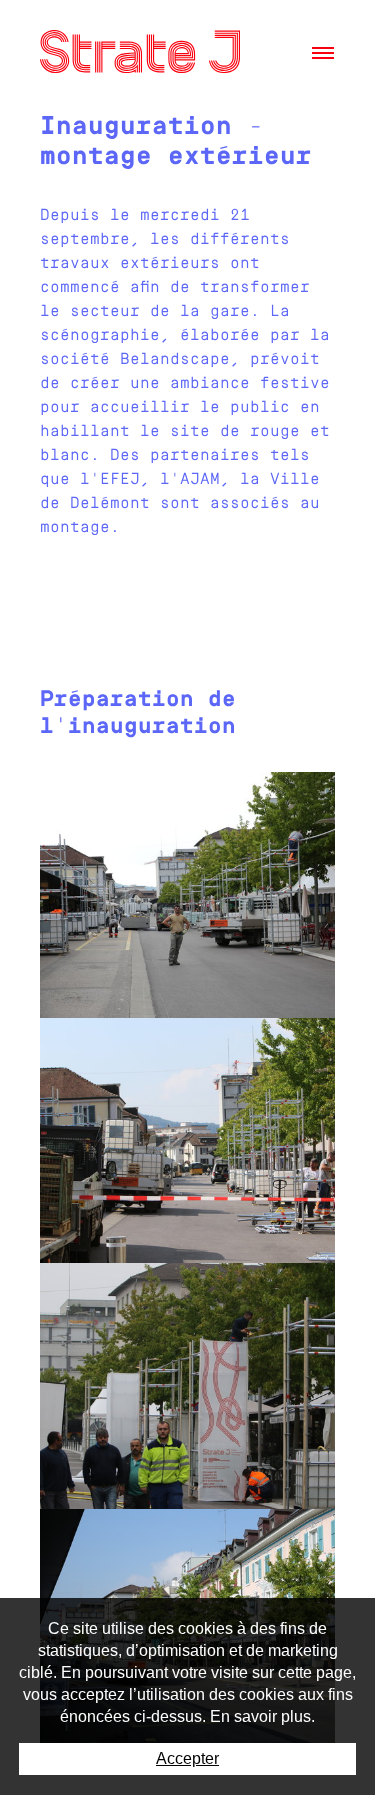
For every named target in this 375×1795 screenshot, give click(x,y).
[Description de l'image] (187, 895)
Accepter (187, 1758)
